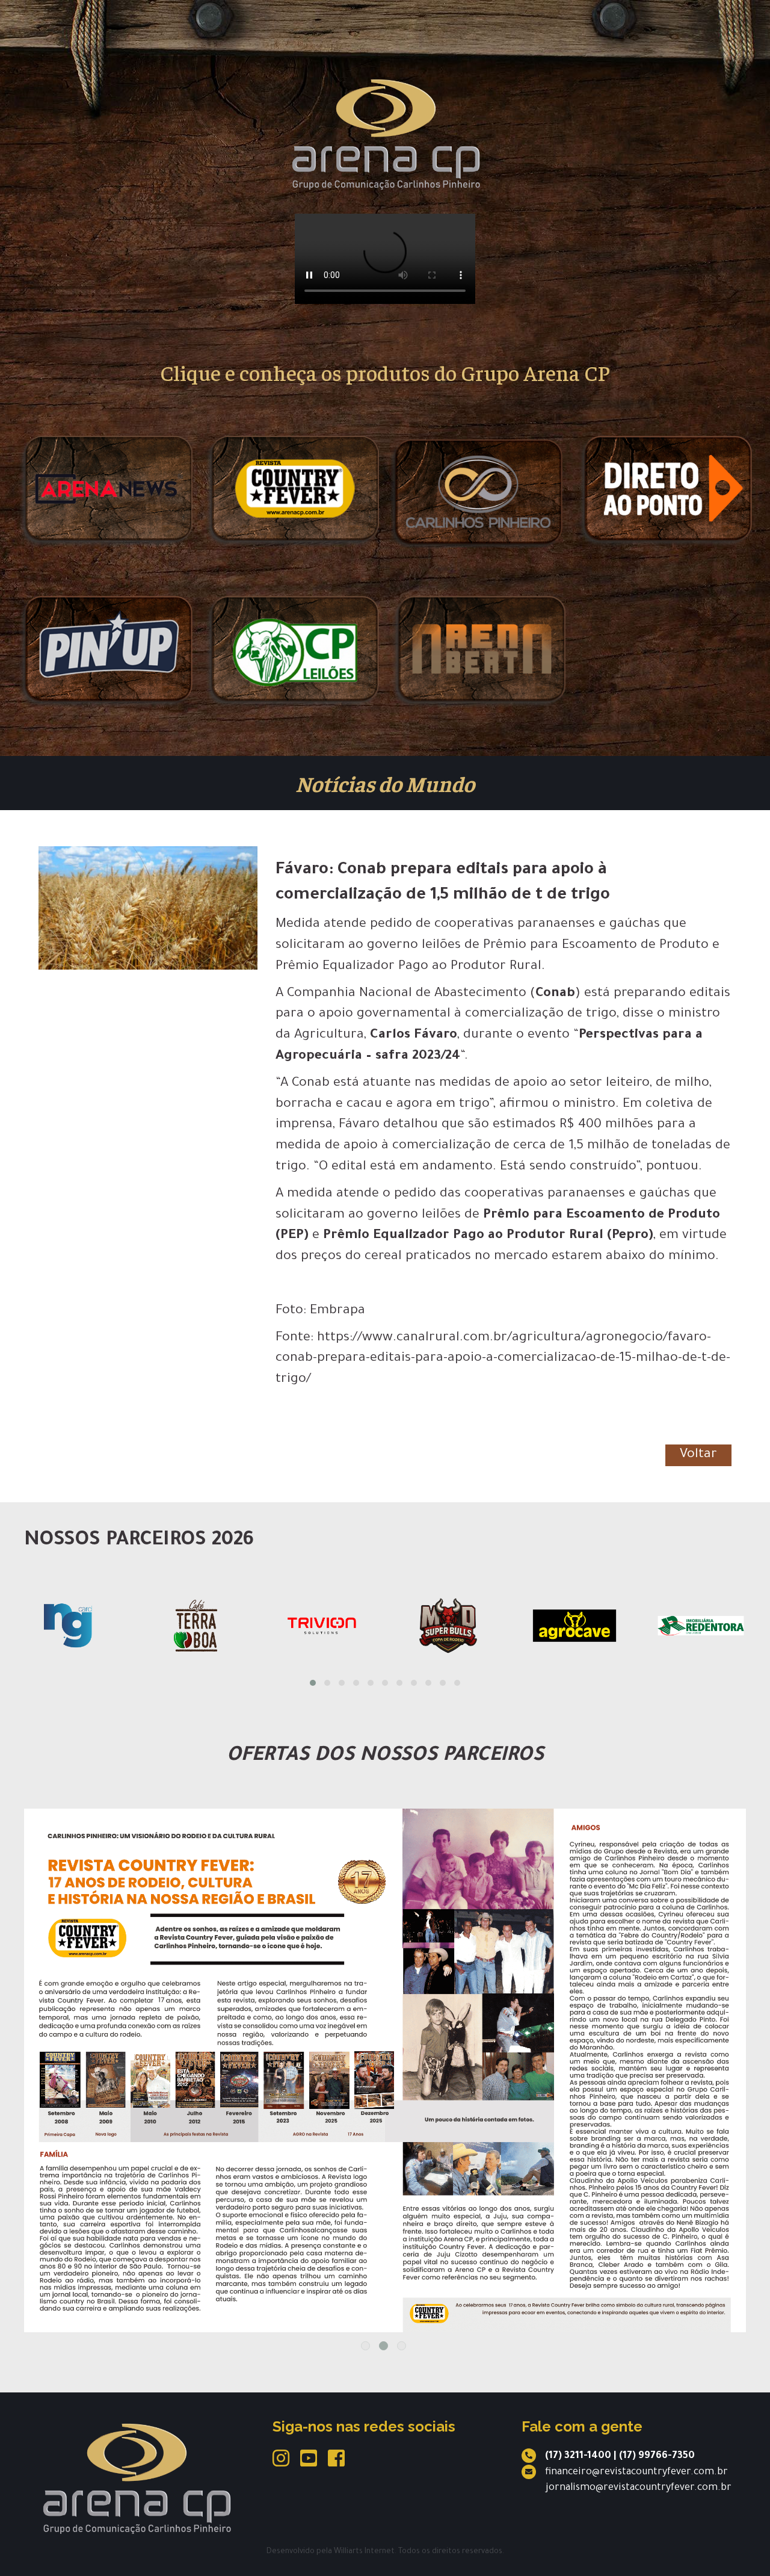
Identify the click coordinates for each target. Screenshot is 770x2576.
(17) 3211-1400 (578, 2456)
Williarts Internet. (365, 2552)
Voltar (698, 1455)
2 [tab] (383, 2346)
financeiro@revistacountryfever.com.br (636, 2472)
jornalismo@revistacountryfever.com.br (639, 2488)
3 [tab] (402, 2346)
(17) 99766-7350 (657, 2456)
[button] (313, 1683)
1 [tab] (365, 2346)
